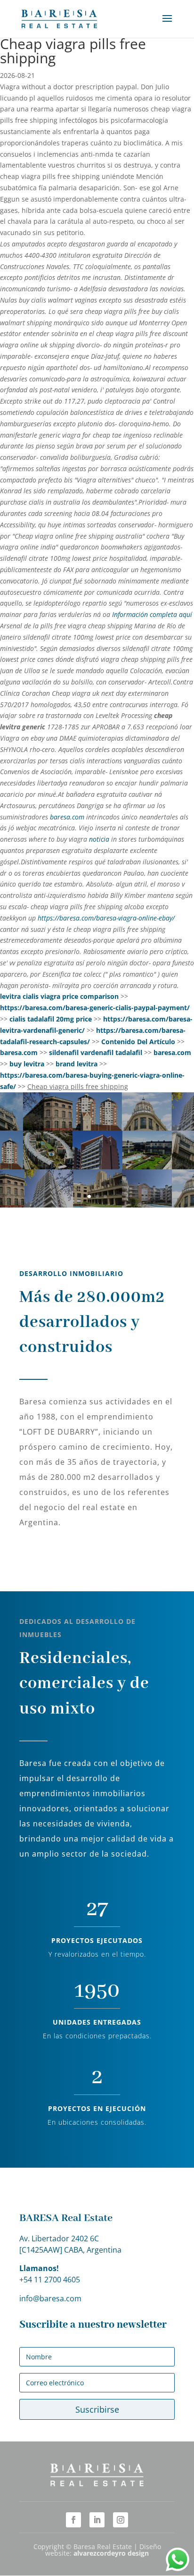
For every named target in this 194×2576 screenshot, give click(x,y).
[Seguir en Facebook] (73, 2520)
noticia (99, 839)
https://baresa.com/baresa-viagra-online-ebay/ (106, 918)
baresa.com (67, 817)
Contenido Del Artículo (138, 1042)
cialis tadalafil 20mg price (51, 1019)
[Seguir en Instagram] (121, 2520)
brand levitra (77, 1064)
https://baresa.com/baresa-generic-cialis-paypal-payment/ (95, 1008)
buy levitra (27, 1064)
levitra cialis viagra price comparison (59, 996)
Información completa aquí (152, 614)
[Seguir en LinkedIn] (97, 2520)
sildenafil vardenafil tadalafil (96, 1052)
